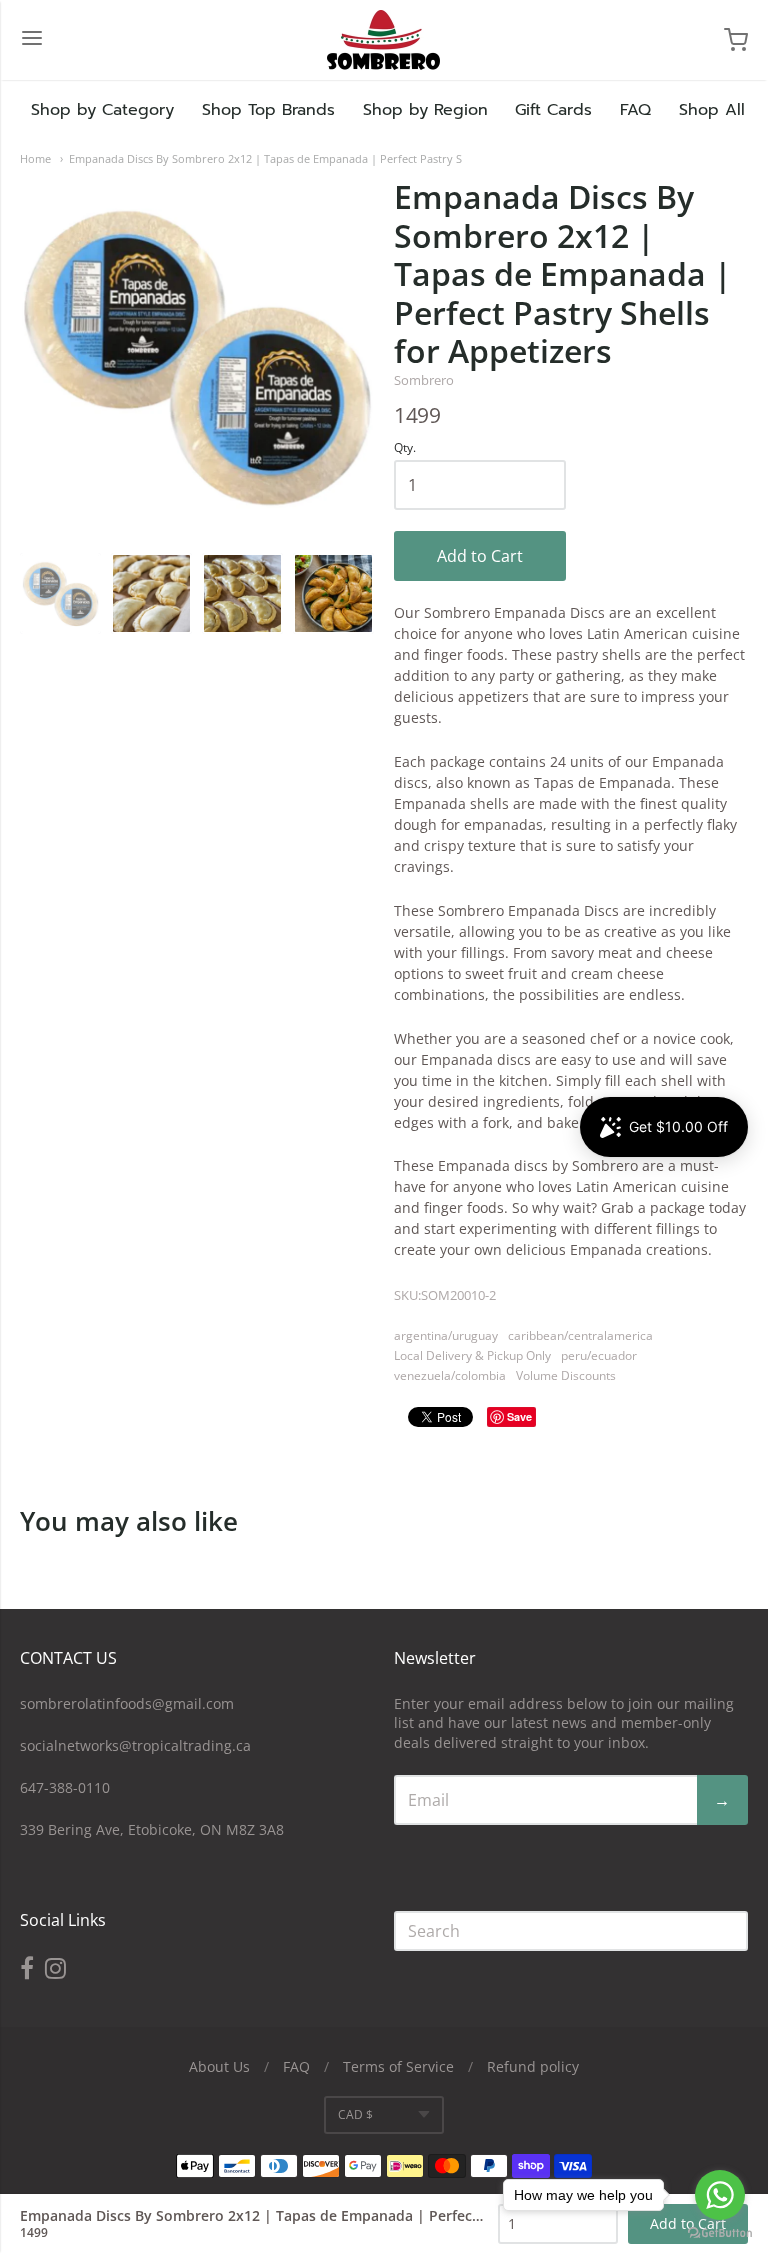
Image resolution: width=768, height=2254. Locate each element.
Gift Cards (553, 110)
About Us (219, 2066)
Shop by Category (102, 110)
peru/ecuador (599, 1355)
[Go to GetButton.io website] (720, 2233)
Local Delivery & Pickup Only (472, 1355)
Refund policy (533, 2066)
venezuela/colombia (450, 1375)
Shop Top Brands (268, 110)
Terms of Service (398, 2066)
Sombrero (424, 380)
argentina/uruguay (446, 1335)
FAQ (635, 110)
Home (35, 158)
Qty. (405, 448)
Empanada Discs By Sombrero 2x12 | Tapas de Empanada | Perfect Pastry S (265, 158)
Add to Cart (480, 556)
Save (519, 1416)
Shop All (712, 110)
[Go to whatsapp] (720, 2195)
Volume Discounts (566, 1375)
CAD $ (355, 2114)
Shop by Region (425, 110)
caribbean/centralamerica (580, 1335)
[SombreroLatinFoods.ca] (383, 40)
